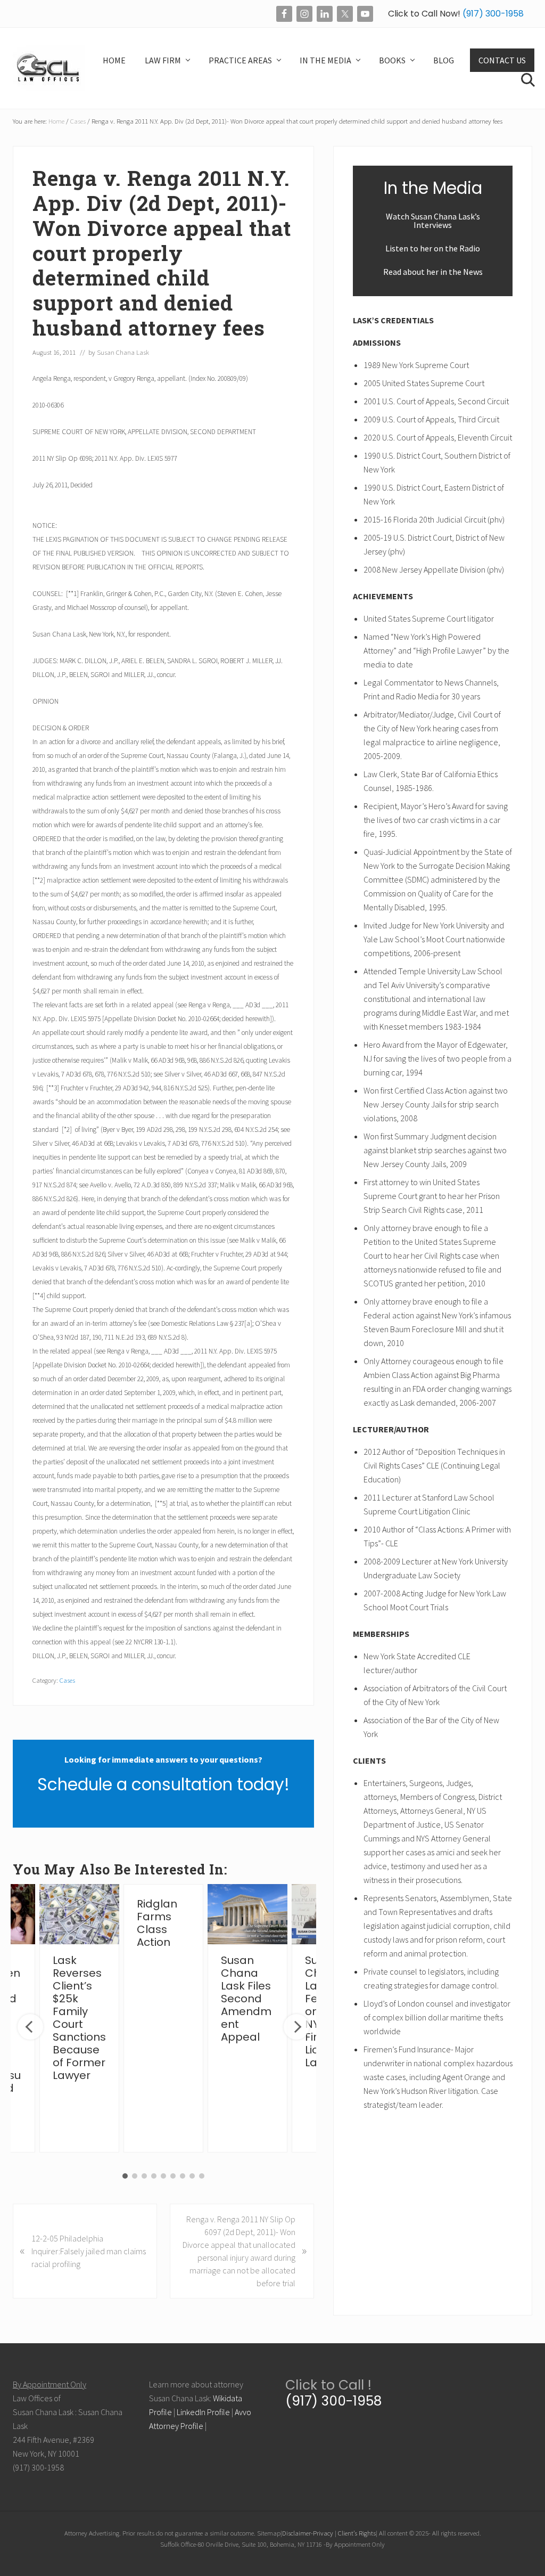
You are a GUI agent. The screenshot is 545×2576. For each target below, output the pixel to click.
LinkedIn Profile (203, 2412)
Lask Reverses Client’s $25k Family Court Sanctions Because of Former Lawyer (79, 2018)
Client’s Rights (357, 2533)
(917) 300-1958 (492, 14)
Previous (30, 2027)
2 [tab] (135, 2176)
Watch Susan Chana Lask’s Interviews (433, 221)
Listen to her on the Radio (433, 248)
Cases (67, 1680)
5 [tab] (163, 2176)
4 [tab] (154, 2176)
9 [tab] (202, 2176)
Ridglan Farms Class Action (157, 1923)
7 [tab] (183, 2176)
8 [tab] (192, 2176)
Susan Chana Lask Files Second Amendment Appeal (246, 1999)
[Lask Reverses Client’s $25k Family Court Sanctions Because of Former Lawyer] (79, 1914)
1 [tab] (125, 2176)
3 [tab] (144, 2176)
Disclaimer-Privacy (308, 2533)
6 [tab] (173, 2176)
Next (296, 2027)
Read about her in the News (433, 272)
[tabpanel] (163, 2018)
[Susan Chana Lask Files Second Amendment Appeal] (247, 1914)
